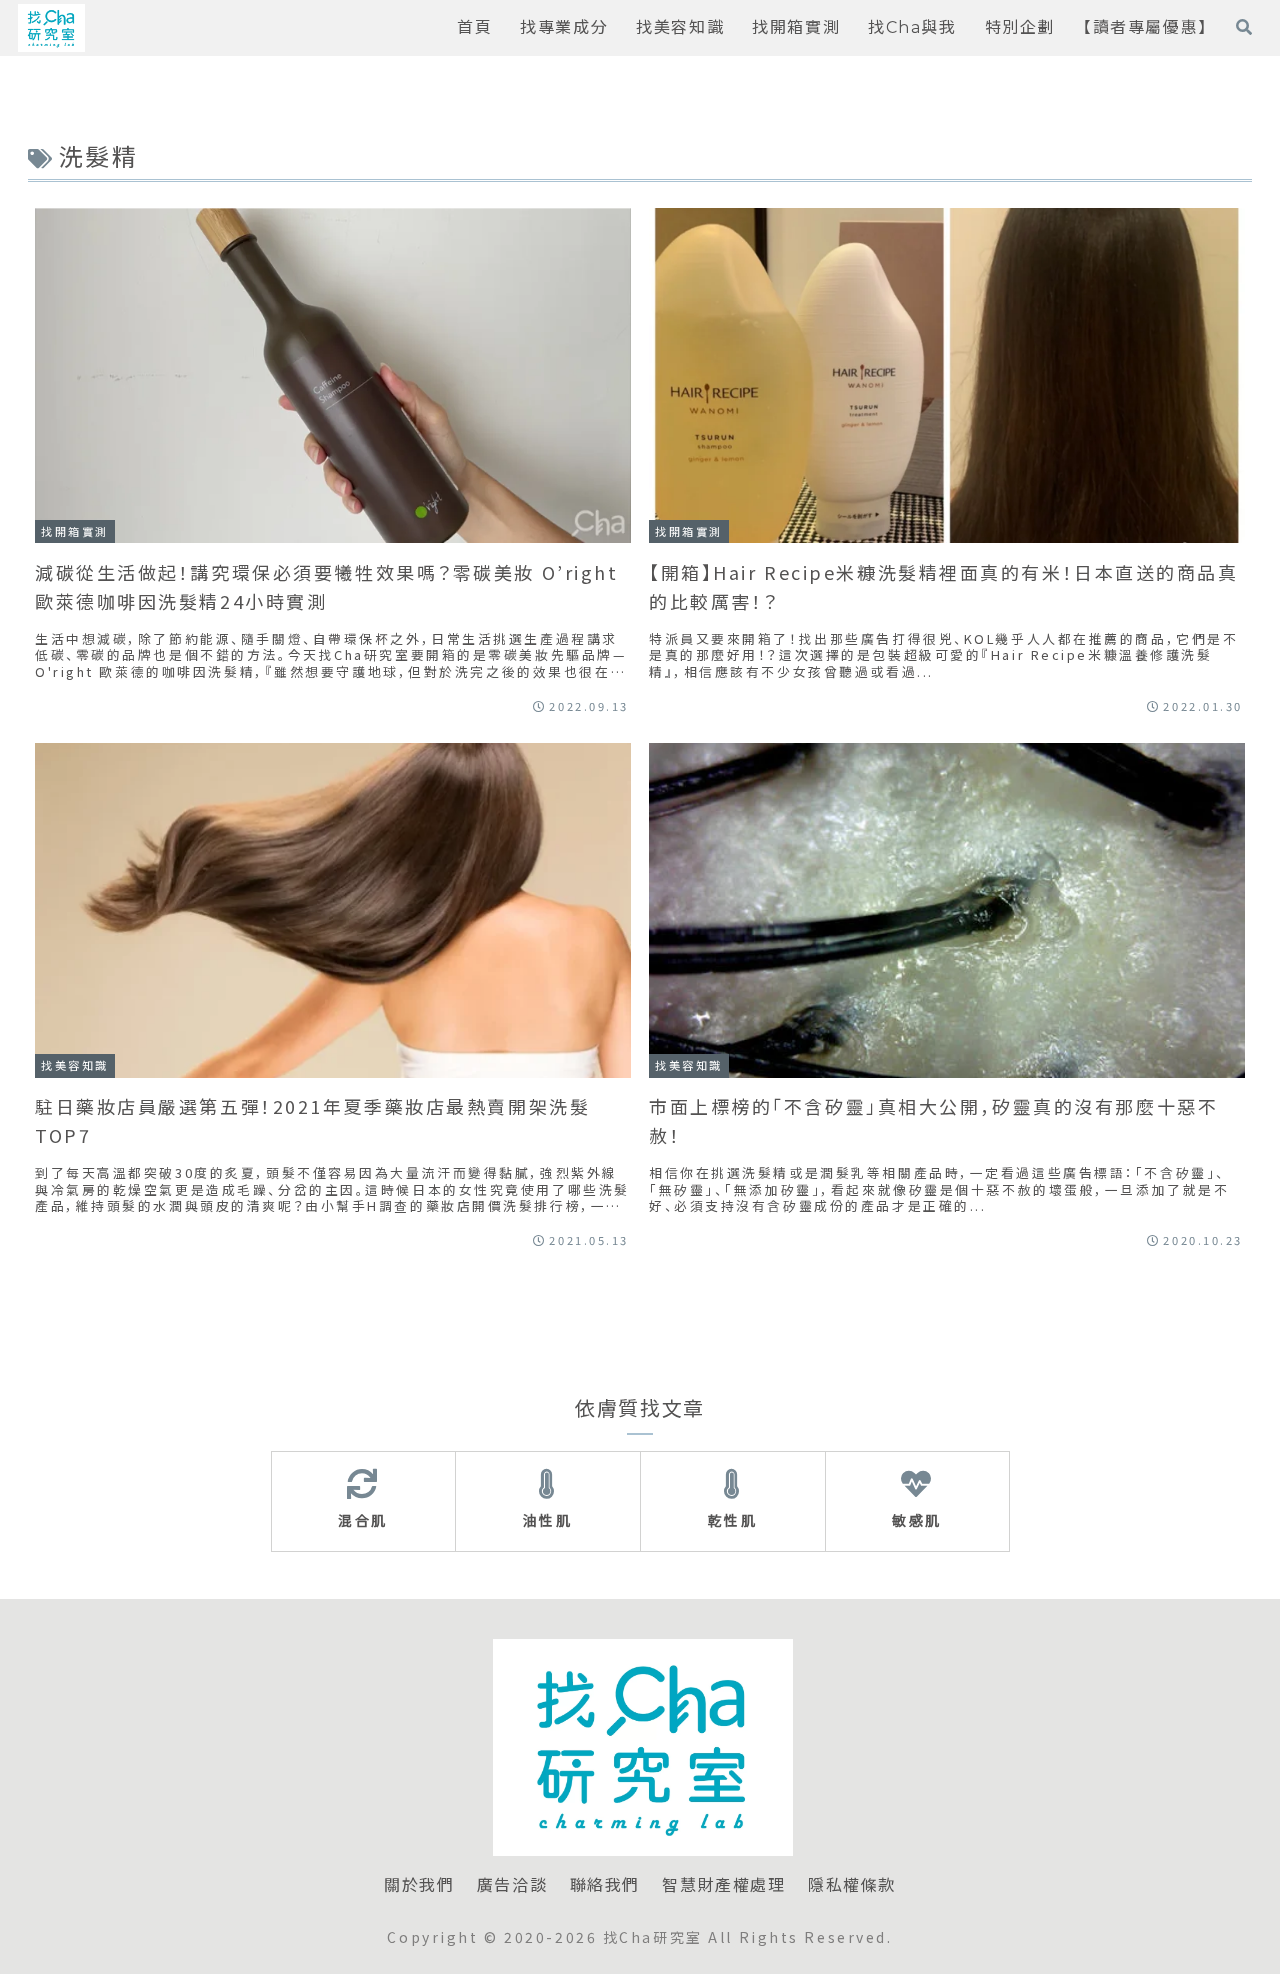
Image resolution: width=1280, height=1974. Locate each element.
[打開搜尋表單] (1244, 27)
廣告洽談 (512, 1885)
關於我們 (419, 1885)
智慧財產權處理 (723, 1885)
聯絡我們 (605, 1885)
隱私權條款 (852, 1885)
